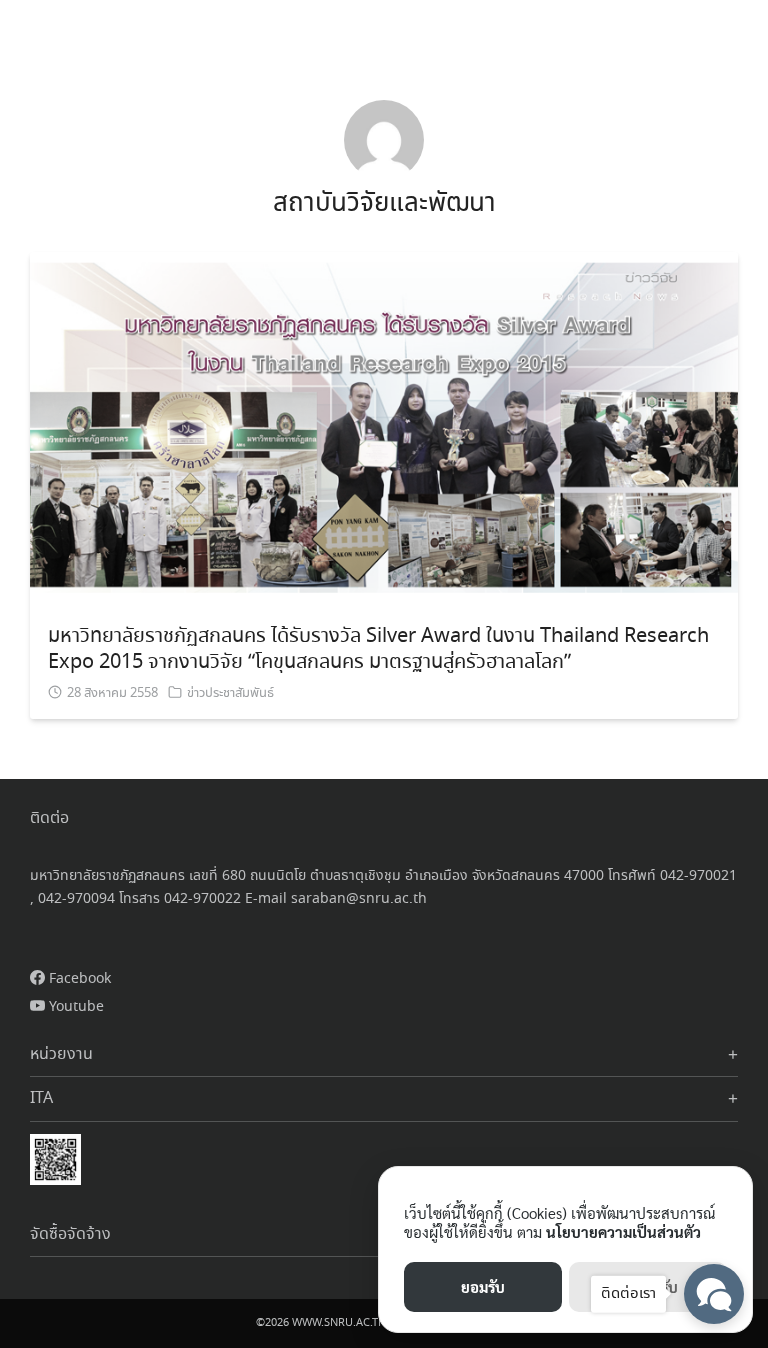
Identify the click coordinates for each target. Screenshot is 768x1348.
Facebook (78, 979)
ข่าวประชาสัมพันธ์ (230, 693)
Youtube (74, 1007)
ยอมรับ (483, 1286)
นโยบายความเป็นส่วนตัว (623, 1231)
